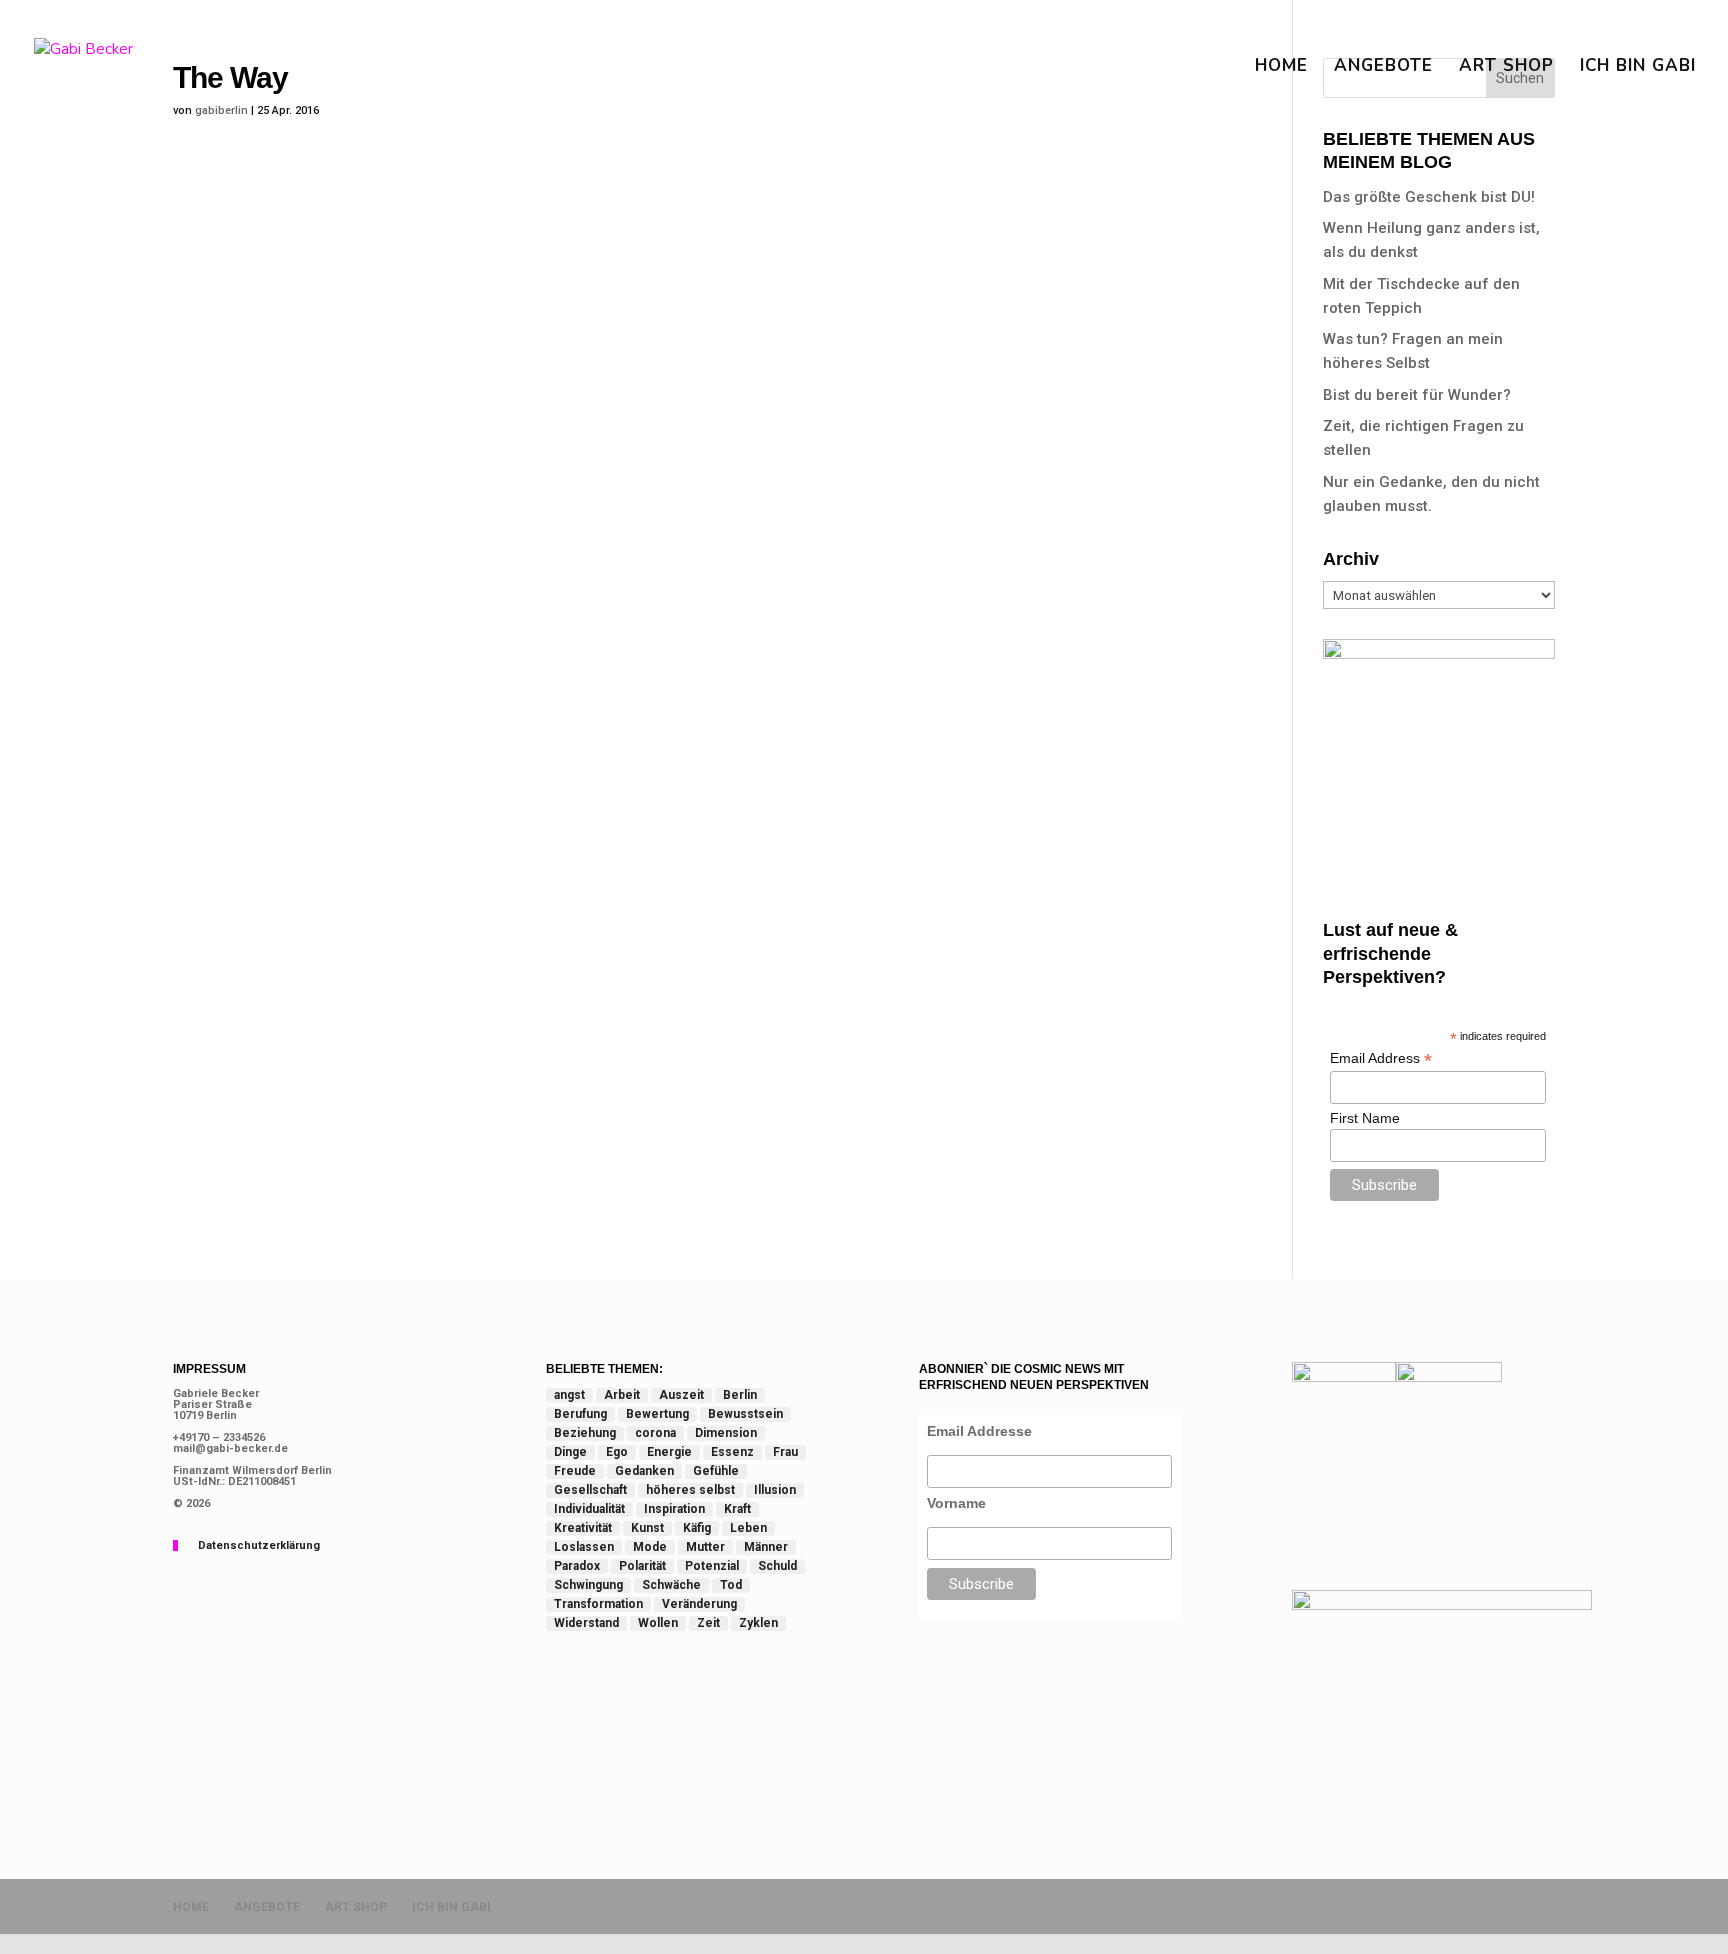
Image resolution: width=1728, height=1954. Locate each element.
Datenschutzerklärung (259, 1545)
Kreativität (583, 1528)
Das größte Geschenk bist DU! (1429, 197)
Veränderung (699, 1604)
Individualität (589, 1509)
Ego (617, 1452)
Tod (731, 1585)
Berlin (740, 1395)
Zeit (708, 1623)
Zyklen (758, 1623)
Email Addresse (979, 1431)
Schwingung (588, 1585)
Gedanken (644, 1471)
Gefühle (716, 1471)
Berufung (580, 1414)
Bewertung (657, 1414)
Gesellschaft (590, 1490)
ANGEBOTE (1383, 68)
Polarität (642, 1566)
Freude (575, 1471)
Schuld (777, 1566)
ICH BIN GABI (1638, 68)
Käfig (697, 1528)
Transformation (598, 1604)
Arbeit (622, 1395)
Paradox (577, 1566)
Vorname (956, 1503)
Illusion (775, 1490)
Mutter (705, 1547)
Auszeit (681, 1395)
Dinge (570, 1452)
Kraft (737, 1509)
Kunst (647, 1528)
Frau (785, 1452)
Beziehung (585, 1433)
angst (569, 1395)
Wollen (658, 1623)
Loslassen (584, 1547)
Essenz (732, 1452)
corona (655, 1433)
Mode (650, 1547)
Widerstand (586, 1623)
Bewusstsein (745, 1414)
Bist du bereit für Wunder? (1417, 395)
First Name (1365, 1118)
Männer (766, 1547)
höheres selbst (690, 1490)
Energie (669, 1452)
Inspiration (674, 1509)
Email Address (1381, 1058)
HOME (1281, 68)
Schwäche (671, 1585)
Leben (748, 1528)
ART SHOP (1506, 68)
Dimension (726, 1433)
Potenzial (712, 1566)
